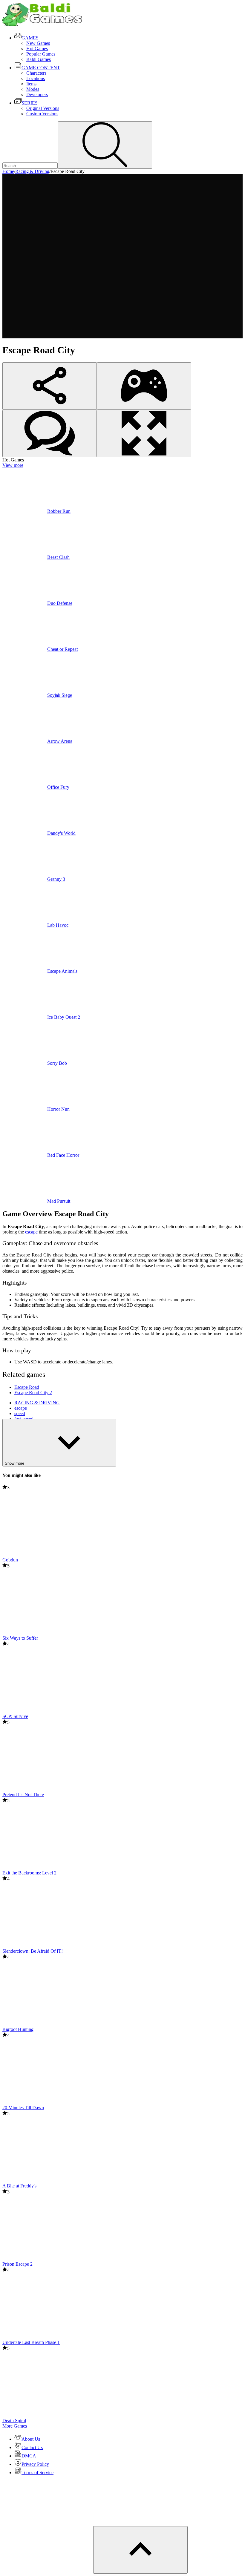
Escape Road (27, 1387)
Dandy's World (61, 833)
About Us (31, 2439)
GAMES (30, 38)
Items (31, 84)
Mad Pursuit (59, 1201)
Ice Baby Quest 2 (64, 1017)
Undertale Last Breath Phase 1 (31, 2342)
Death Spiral (14, 2421)
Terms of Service (37, 2473)
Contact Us (32, 2447)
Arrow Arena (60, 741)
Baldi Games (39, 59)
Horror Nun (58, 1109)
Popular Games (41, 54)
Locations (36, 78)
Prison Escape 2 (17, 2264)
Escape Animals (62, 971)
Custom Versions (42, 114)
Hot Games (37, 49)
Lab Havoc (58, 925)
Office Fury (58, 787)
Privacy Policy (35, 2464)
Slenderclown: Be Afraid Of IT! (33, 1951)
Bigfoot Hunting (18, 2029)
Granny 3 (56, 879)
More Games (15, 2426)
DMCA (29, 2456)
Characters (36, 73)
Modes (33, 89)
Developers (37, 95)
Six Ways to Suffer (20, 1638)
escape (31, 1232)
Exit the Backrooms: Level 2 (29, 1873)
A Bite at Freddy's (19, 2186)
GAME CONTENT (41, 68)
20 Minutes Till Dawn (23, 2108)
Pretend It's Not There (23, 1795)
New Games (38, 43)
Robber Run (59, 511)
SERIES (30, 103)
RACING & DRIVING (37, 1403)
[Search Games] (105, 145)
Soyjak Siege (60, 695)
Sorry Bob (57, 1063)
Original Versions (43, 108)
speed (20, 1413)
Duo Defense (60, 603)
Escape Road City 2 (33, 1393)
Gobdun (10, 1560)
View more (13, 465)
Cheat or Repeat (62, 649)
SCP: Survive (15, 1716)
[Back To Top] (140, 2550)
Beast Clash (58, 557)
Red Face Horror (63, 1155)
